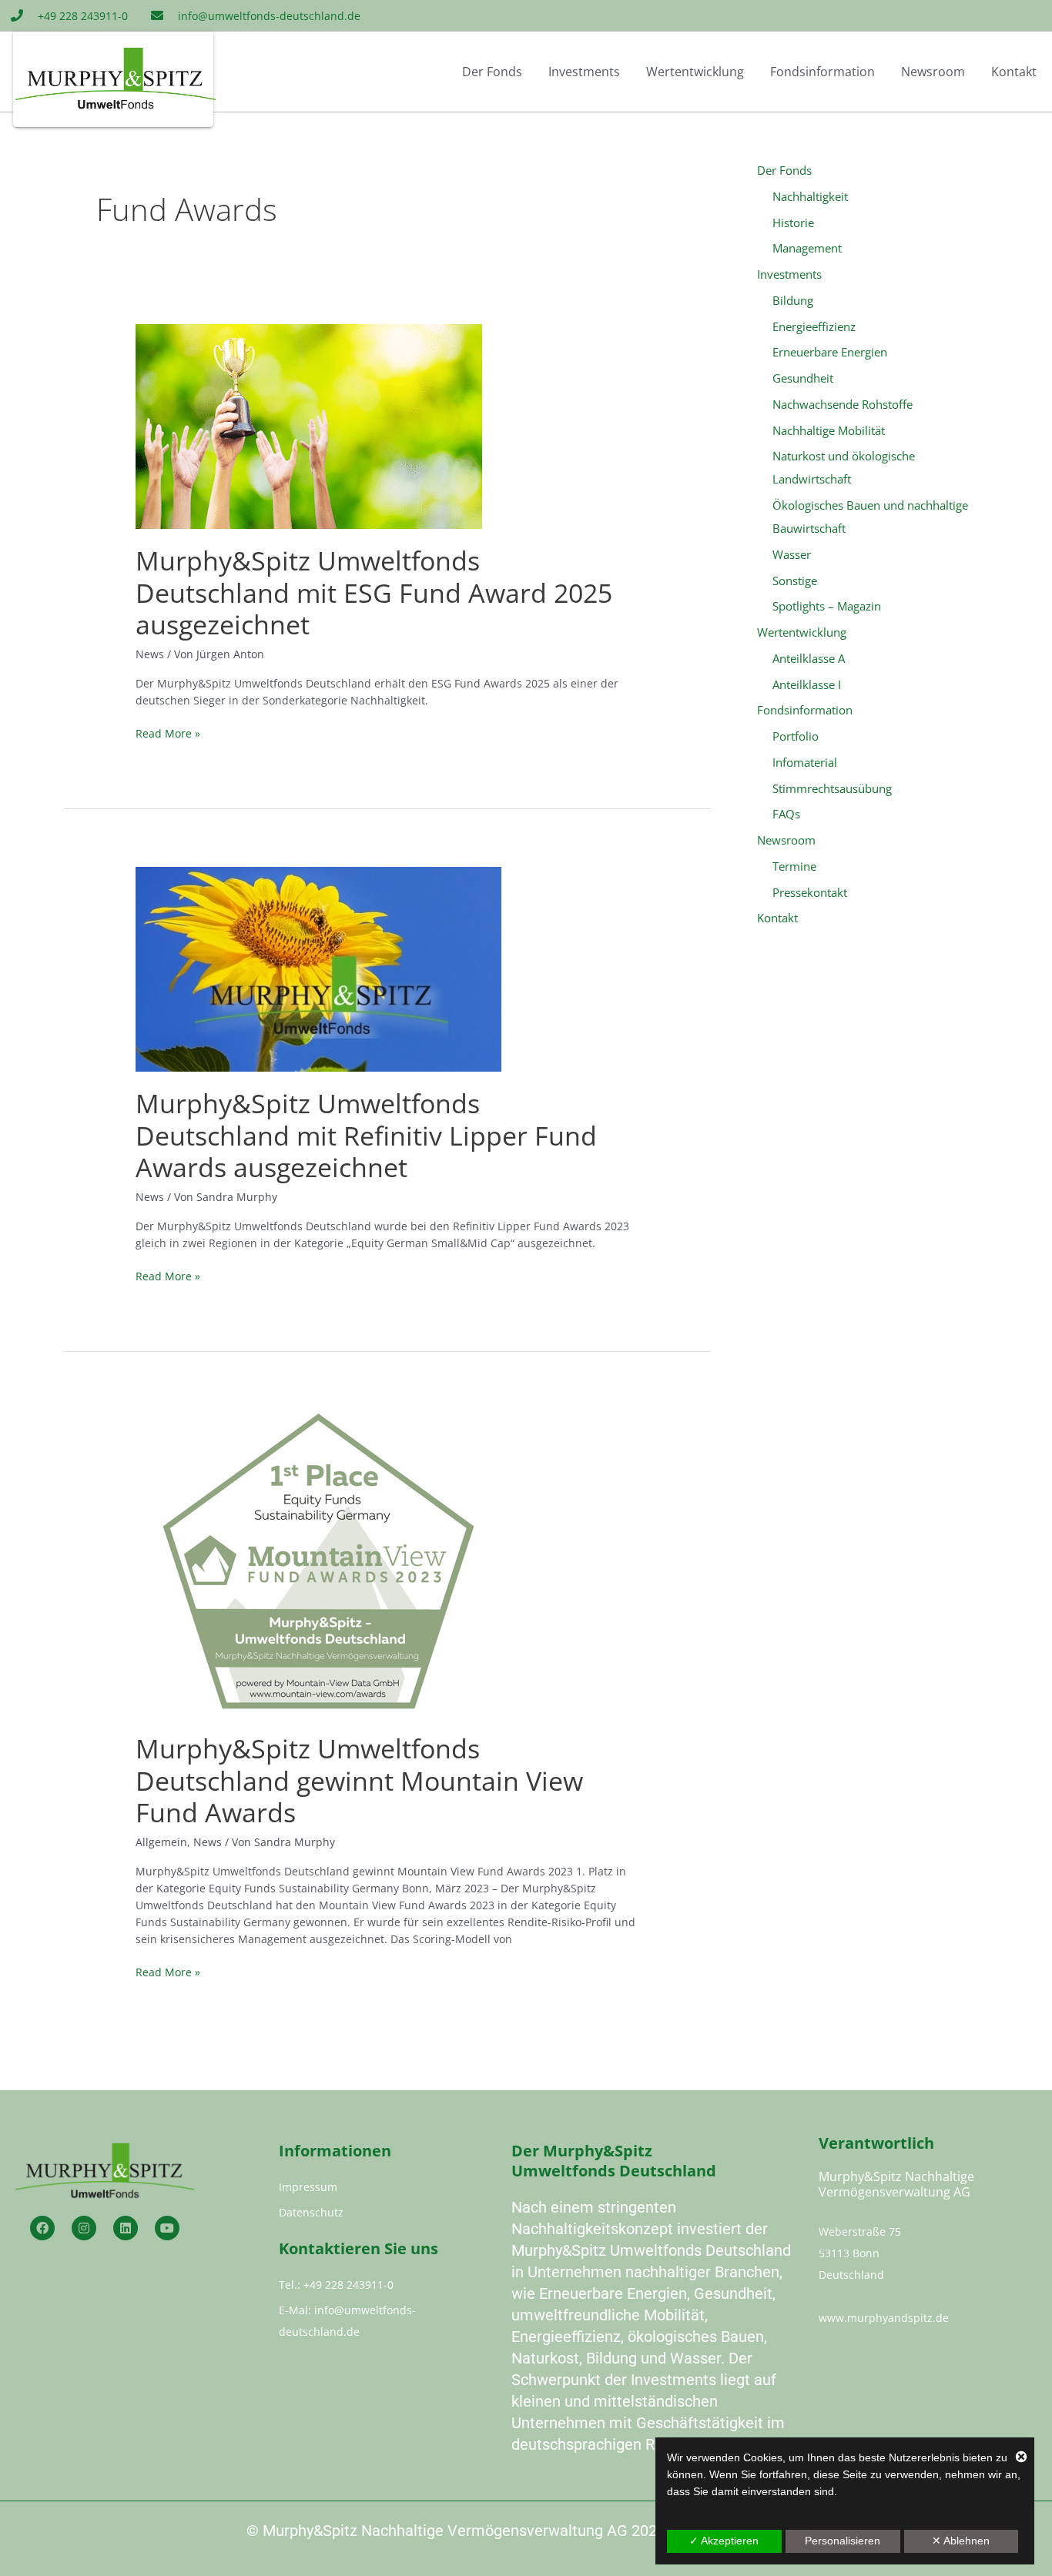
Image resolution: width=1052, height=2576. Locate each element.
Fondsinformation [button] (823, 72)
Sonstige (795, 580)
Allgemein (161, 1842)
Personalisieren (843, 2541)
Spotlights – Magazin (827, 606)
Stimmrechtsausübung (832, 788)
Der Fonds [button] (492, 72)
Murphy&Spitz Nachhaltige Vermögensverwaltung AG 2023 (464, 2531)
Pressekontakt (810, 892)
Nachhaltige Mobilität (829, 430)
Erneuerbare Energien (830, 352)
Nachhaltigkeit (810, 196)
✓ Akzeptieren (724, 2541)
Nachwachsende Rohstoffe (843, 404)
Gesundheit (803, 378)
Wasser (792, 554)
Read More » (168, 733)
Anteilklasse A (809, 658)
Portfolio (796, 736)
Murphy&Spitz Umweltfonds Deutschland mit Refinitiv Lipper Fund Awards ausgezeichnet (366, 1136)
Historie (793, 222)
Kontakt (1014, 72)
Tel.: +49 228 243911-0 (336, 2285)
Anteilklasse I (807, 684)
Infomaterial (805, 762)
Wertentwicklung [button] (695, 72)
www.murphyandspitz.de (884, 2318)
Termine (794, 866)
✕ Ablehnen (961, 2541)
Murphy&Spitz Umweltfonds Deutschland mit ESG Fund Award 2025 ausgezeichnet (374, 593)
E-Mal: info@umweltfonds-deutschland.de (347, 2321)
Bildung (793, 300)
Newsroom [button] (933, 72)
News (150, 654)
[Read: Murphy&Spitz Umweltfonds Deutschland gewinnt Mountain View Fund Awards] (318, 1562)
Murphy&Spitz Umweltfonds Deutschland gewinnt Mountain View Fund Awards (359, 1781)
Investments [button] (584, 72)
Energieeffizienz (814, 326)
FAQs (786, 814)
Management (807, 248)
